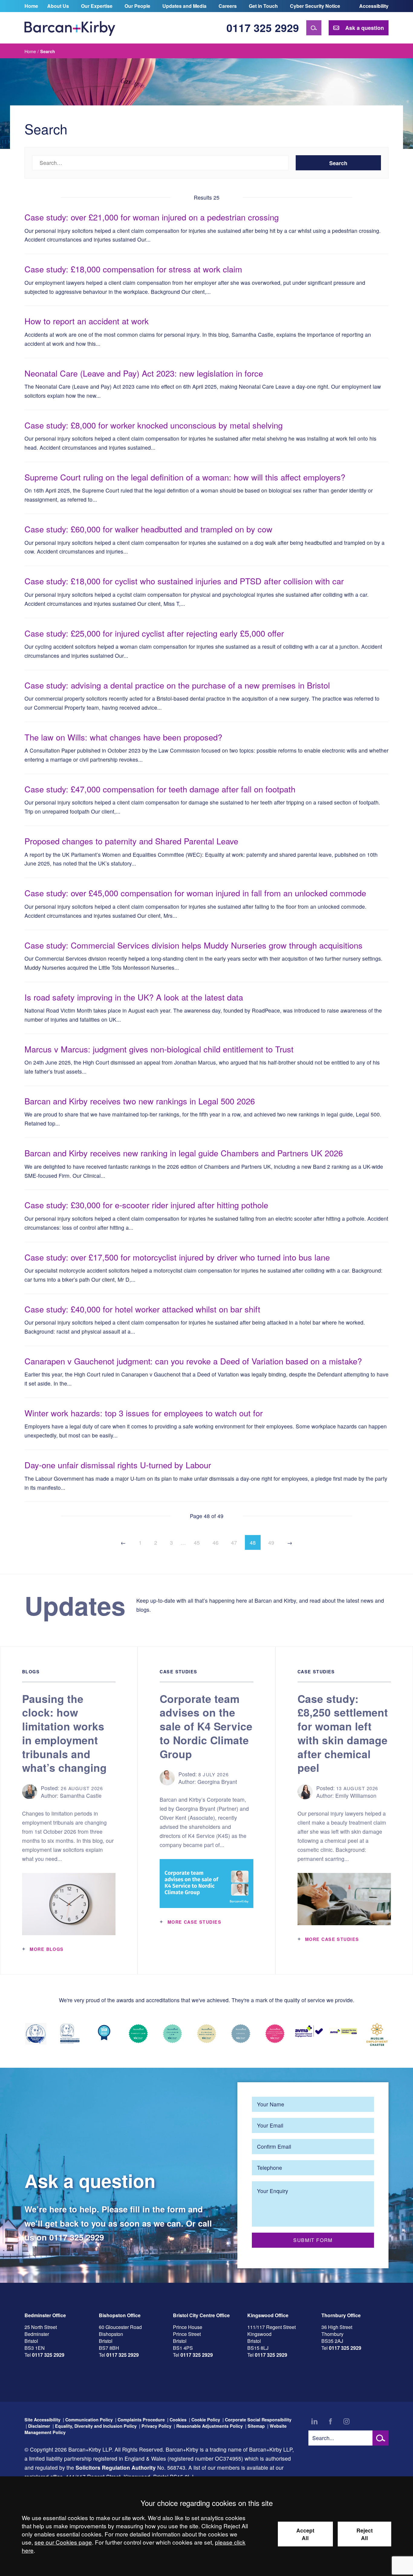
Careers (228, 6)
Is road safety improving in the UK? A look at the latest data (134, 997)
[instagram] (346, 2421)
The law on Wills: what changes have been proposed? (123, 737)
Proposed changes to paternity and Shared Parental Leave (131, 841)
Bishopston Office (120, 2315)
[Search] (314, 28)
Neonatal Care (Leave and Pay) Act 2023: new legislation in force (144, 373)
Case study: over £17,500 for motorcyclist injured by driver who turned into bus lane (177, 1257)
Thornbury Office (341, 2315)
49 (271, 1542)
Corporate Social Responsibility (258, 2420)
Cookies (178, 2420)
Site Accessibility (42, 2420)
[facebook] (330, 2421)
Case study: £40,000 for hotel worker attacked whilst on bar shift (142, 1309)
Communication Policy (89, 2420)
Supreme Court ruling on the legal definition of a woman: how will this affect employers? (185, 477)
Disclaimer (39, 2426)
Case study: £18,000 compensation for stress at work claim (133, 269)
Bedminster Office (45, 2315)
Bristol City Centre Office (201, 2315)
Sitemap (256, 2426)
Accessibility (374, 6)
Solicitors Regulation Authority (116, 2467)
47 (234, 1542)
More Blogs (47, 1949)
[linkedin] (314, 2421)
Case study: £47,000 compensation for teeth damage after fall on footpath (160, 789)
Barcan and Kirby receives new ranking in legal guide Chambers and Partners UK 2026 (184, 1153)
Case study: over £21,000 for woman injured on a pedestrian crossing (152, 217)
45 (197, 1542)
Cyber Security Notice (315, 6)
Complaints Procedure (141, 2420)
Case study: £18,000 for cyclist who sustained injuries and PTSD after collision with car (184, 581)
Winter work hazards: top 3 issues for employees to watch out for (144, 1413)
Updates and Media (184, 6)
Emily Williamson (356, 1795)
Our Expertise (97, 6)
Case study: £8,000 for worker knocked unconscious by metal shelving (154, 425)
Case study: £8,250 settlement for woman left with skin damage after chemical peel (343, 1733)
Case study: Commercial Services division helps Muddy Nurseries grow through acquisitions (193, 945)
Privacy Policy (156, 2426)
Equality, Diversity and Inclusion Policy (96, 2426)
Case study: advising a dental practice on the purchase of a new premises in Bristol (177, 685)
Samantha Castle (81, 1795)
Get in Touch (263, 6)
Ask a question (365, 28)
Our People (137, 6)
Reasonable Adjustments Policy (210, 2426)
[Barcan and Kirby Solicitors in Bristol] (70, 28)
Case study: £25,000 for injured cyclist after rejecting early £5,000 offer (154, 633)
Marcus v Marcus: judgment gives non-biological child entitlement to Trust (159, 1049)
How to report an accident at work (87, 321)
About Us (58, 6)
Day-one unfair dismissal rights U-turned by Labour (118, 1465)
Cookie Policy (206, 2420)
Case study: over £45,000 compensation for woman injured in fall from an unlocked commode (195, 893)
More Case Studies (194, 1922)
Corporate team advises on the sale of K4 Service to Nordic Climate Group (206, 1726)
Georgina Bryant (217, 1782)
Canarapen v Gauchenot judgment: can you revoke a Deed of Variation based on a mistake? (193, 1361)
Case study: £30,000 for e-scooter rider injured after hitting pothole (148, 1205)
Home (31, 6)
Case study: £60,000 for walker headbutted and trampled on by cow (148, 529)
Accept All (305, 2534)
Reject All (365, 2534)
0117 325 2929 (263, 28)
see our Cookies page (63, 2542)
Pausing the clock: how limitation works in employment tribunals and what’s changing (64, 1733)
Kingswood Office (268, 2315)
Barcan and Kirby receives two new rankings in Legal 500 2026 (140, 1101)
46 (216, 1542)
